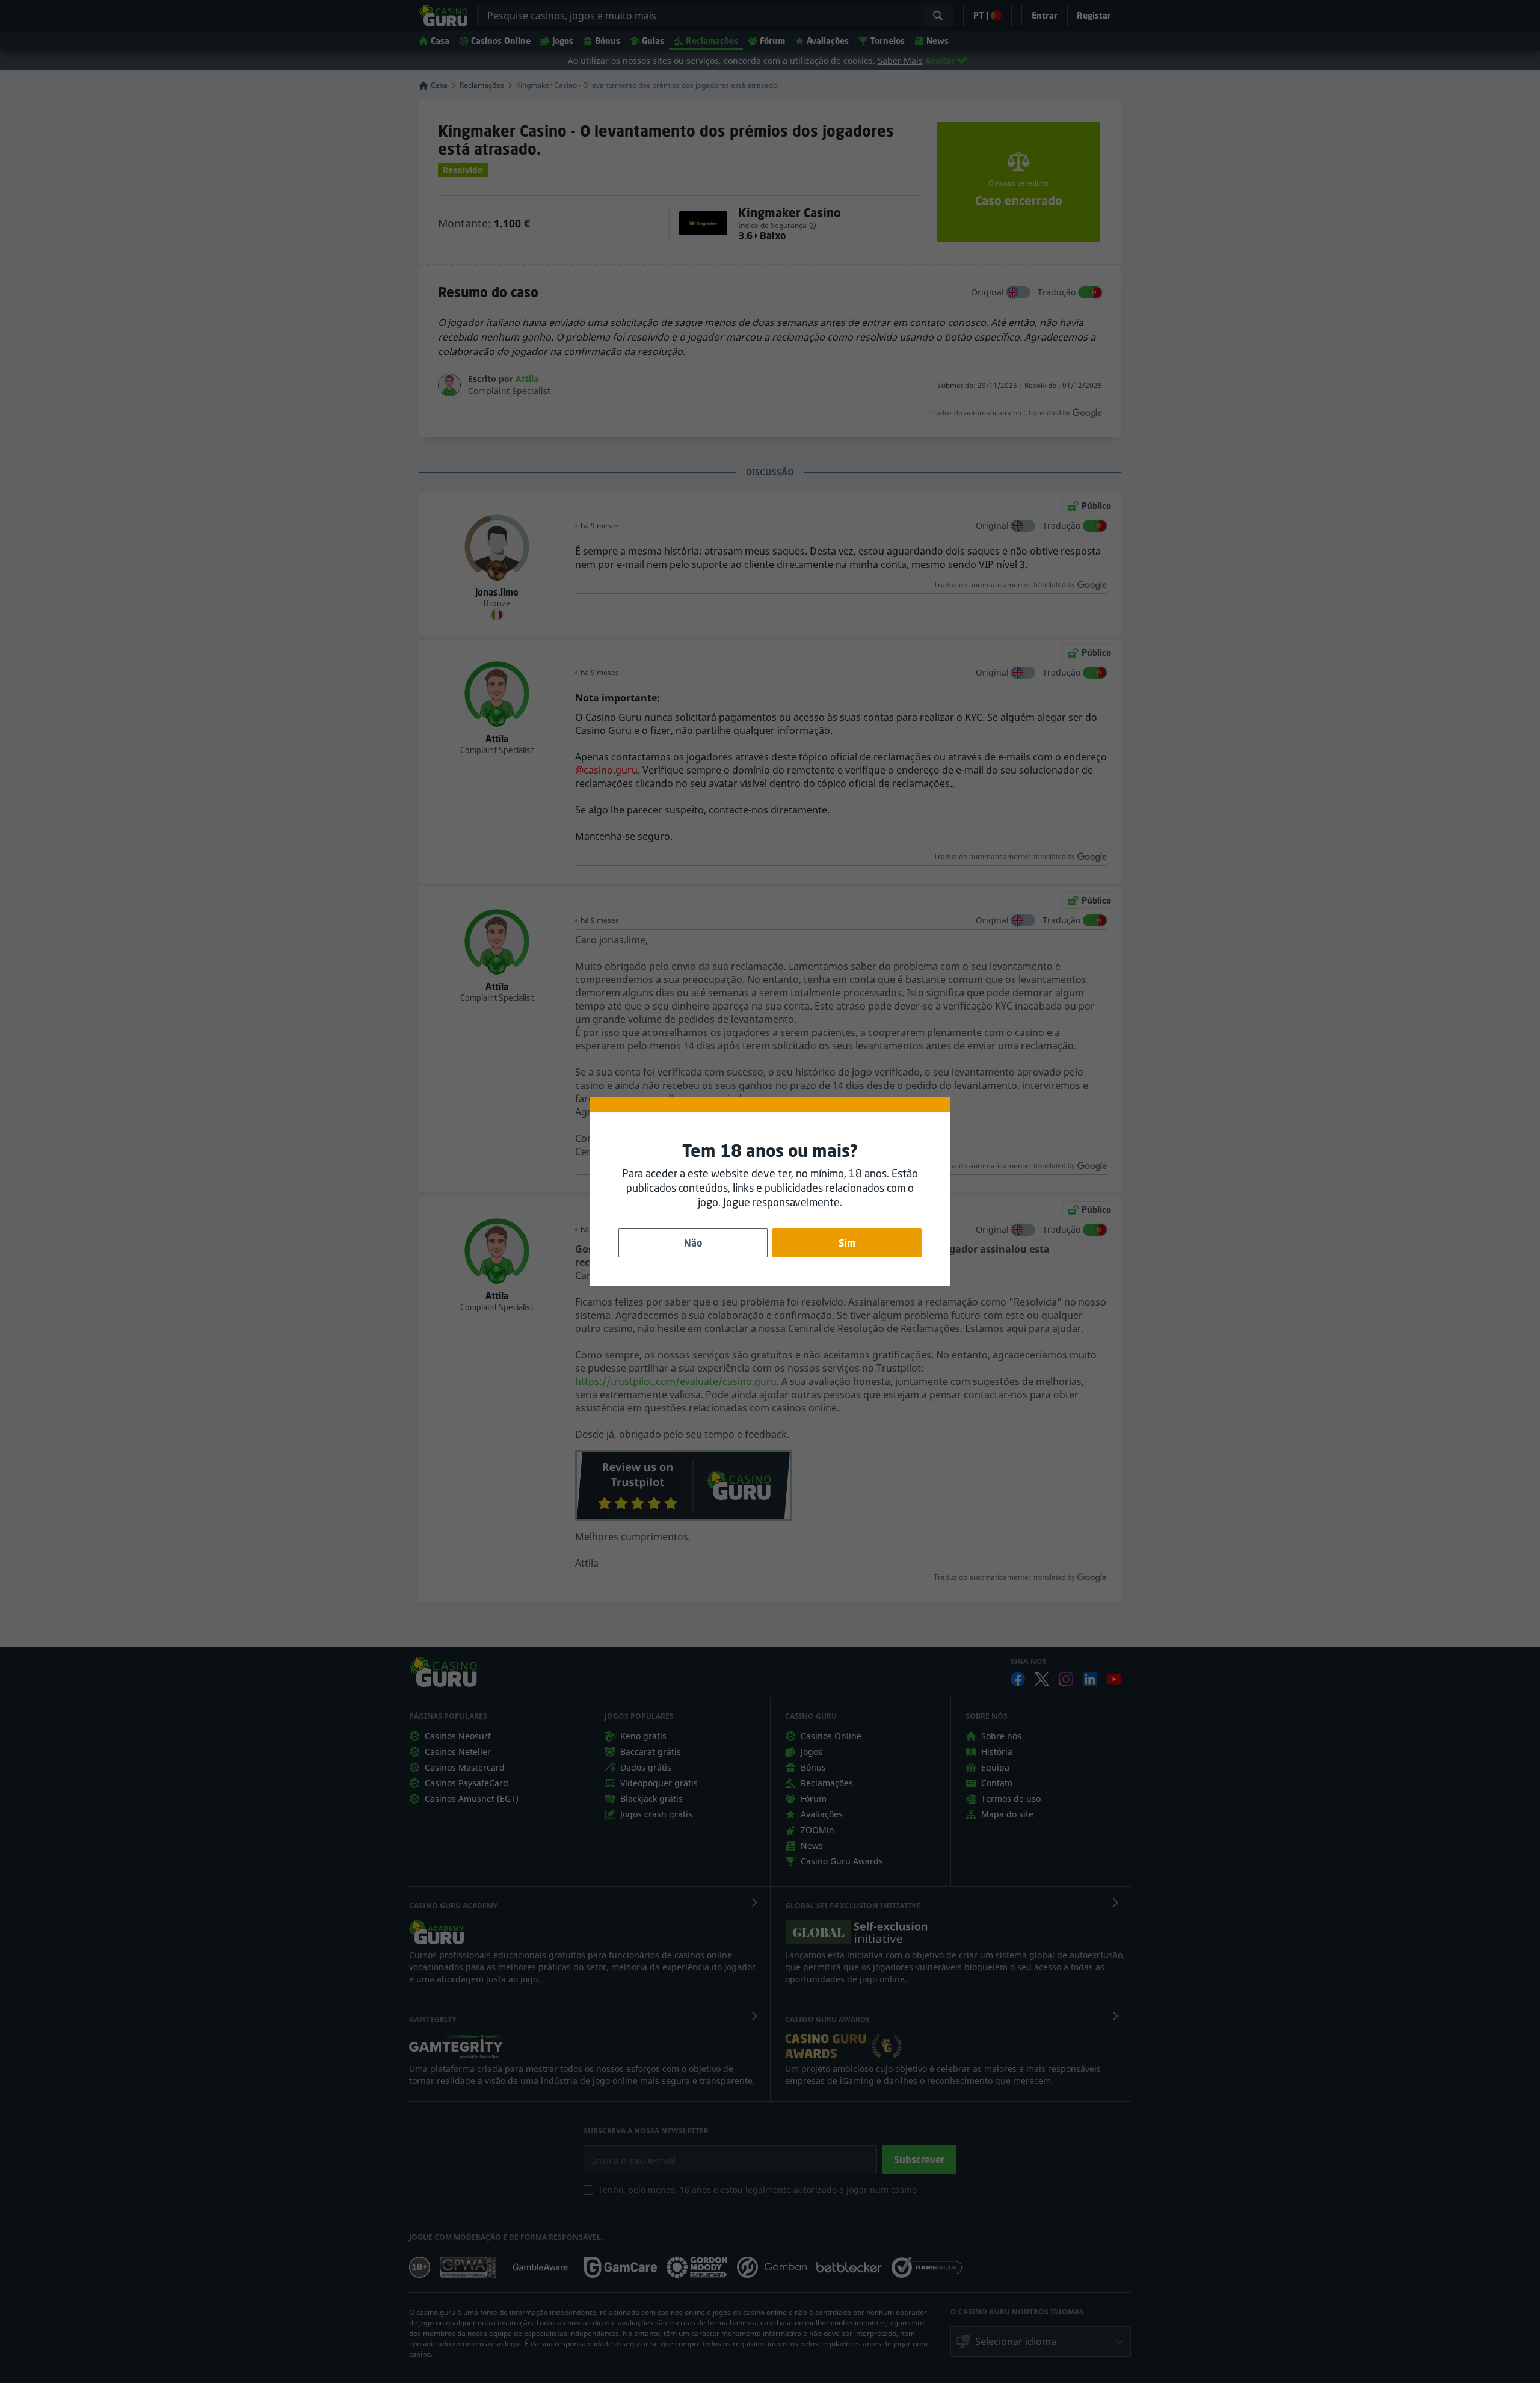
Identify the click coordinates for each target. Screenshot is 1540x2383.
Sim (847, 1243)
